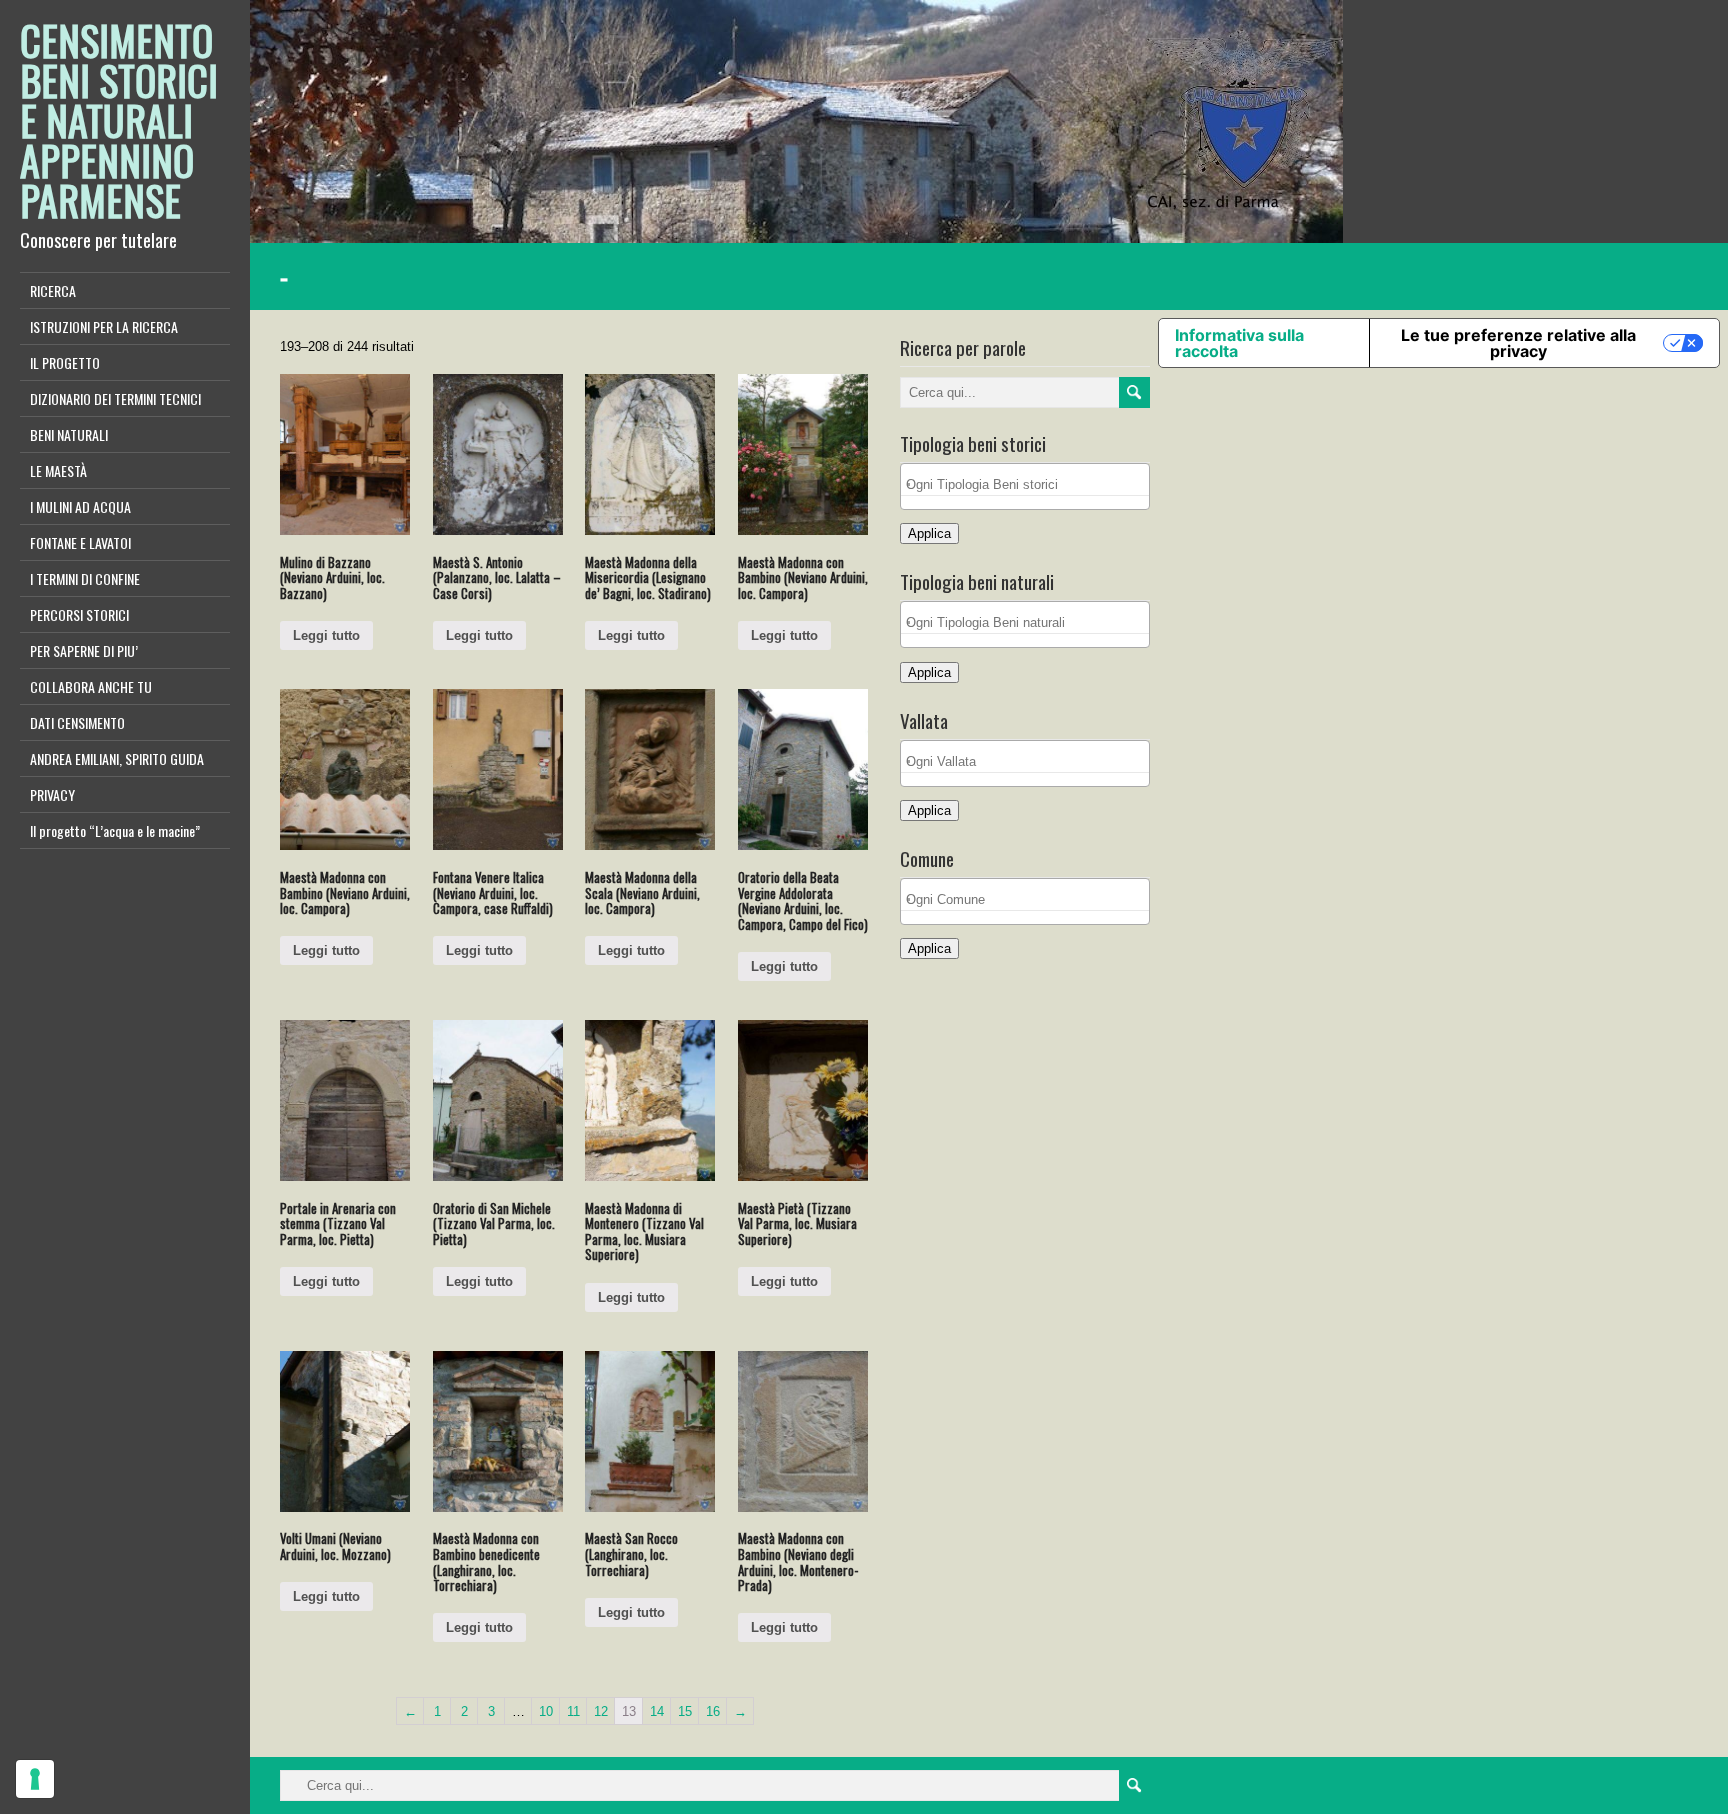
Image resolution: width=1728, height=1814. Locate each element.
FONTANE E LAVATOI (80, 542)
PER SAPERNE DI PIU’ (84, 650)
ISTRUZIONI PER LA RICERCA (104, 326)
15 (685, 1711)
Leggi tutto (326, 635)
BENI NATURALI (69, 434)
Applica (929, 533)
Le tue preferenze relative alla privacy (1518, 343)
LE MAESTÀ (58, 470)
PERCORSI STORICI (79, 614)
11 (573, 1711)
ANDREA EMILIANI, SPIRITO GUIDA (117, 758)
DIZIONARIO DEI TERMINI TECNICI (115, 398)
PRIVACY (52, 794)
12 (601, 1711)
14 (657, 1711)
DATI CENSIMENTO (77, 722)
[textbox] (1030, 484)
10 (546, 1711)
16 (713, 1711)
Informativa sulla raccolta (1239, 343)
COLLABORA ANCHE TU (91, 686)
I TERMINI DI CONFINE (85, 578)
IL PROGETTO (65, 362)
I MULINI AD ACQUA (80, 506)
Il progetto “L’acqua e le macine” (115, 830)
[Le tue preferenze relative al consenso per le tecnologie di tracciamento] (35, 1779)
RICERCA (53, 290)
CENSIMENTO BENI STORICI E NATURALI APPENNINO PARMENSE (119, 120)
